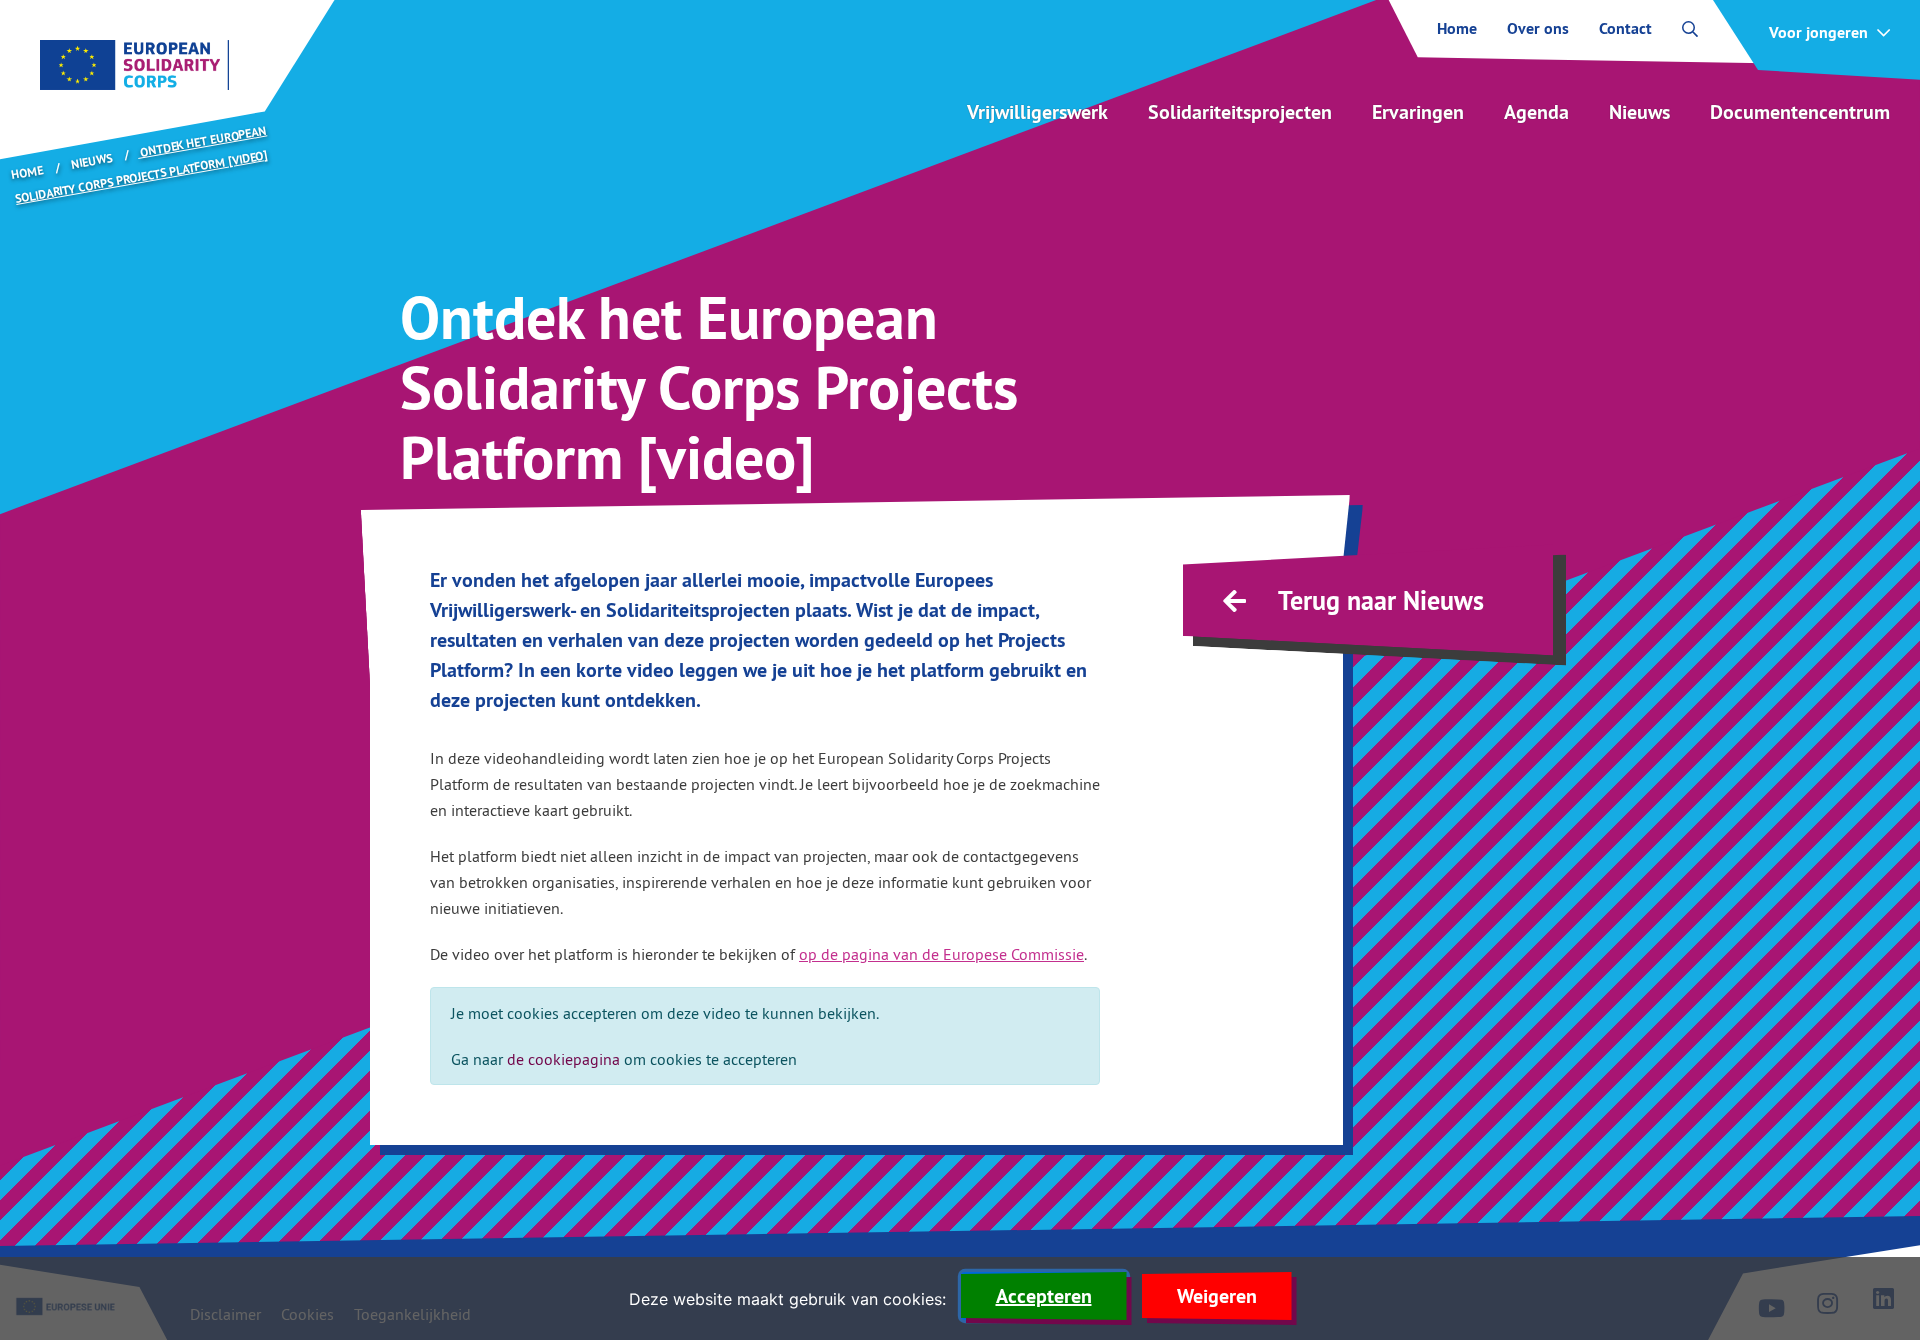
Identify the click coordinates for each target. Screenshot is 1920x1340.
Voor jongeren (1818, 33)
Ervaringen (1418, 112)
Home (1457, 29)
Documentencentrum (1800, 112)
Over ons (1538, 29)
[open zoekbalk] (1690, 29)
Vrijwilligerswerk (1037, 112)
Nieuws (1639, 112)
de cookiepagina (563, 1059)
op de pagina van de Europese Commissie (941, 954)
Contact (1625, 29)
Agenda (1536, 112)
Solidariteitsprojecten (1240, 112)
